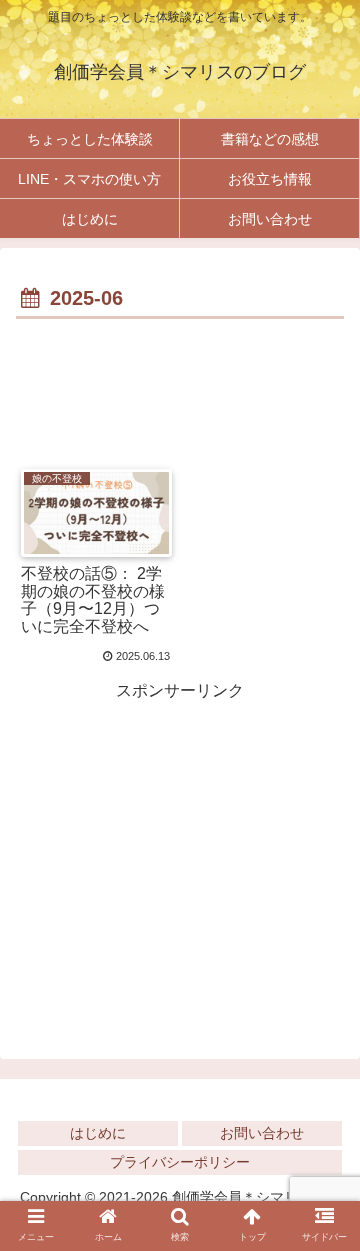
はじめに (98, 1133)
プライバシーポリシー (180, 1162)
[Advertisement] (180, 385)
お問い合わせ (262, 1133)
